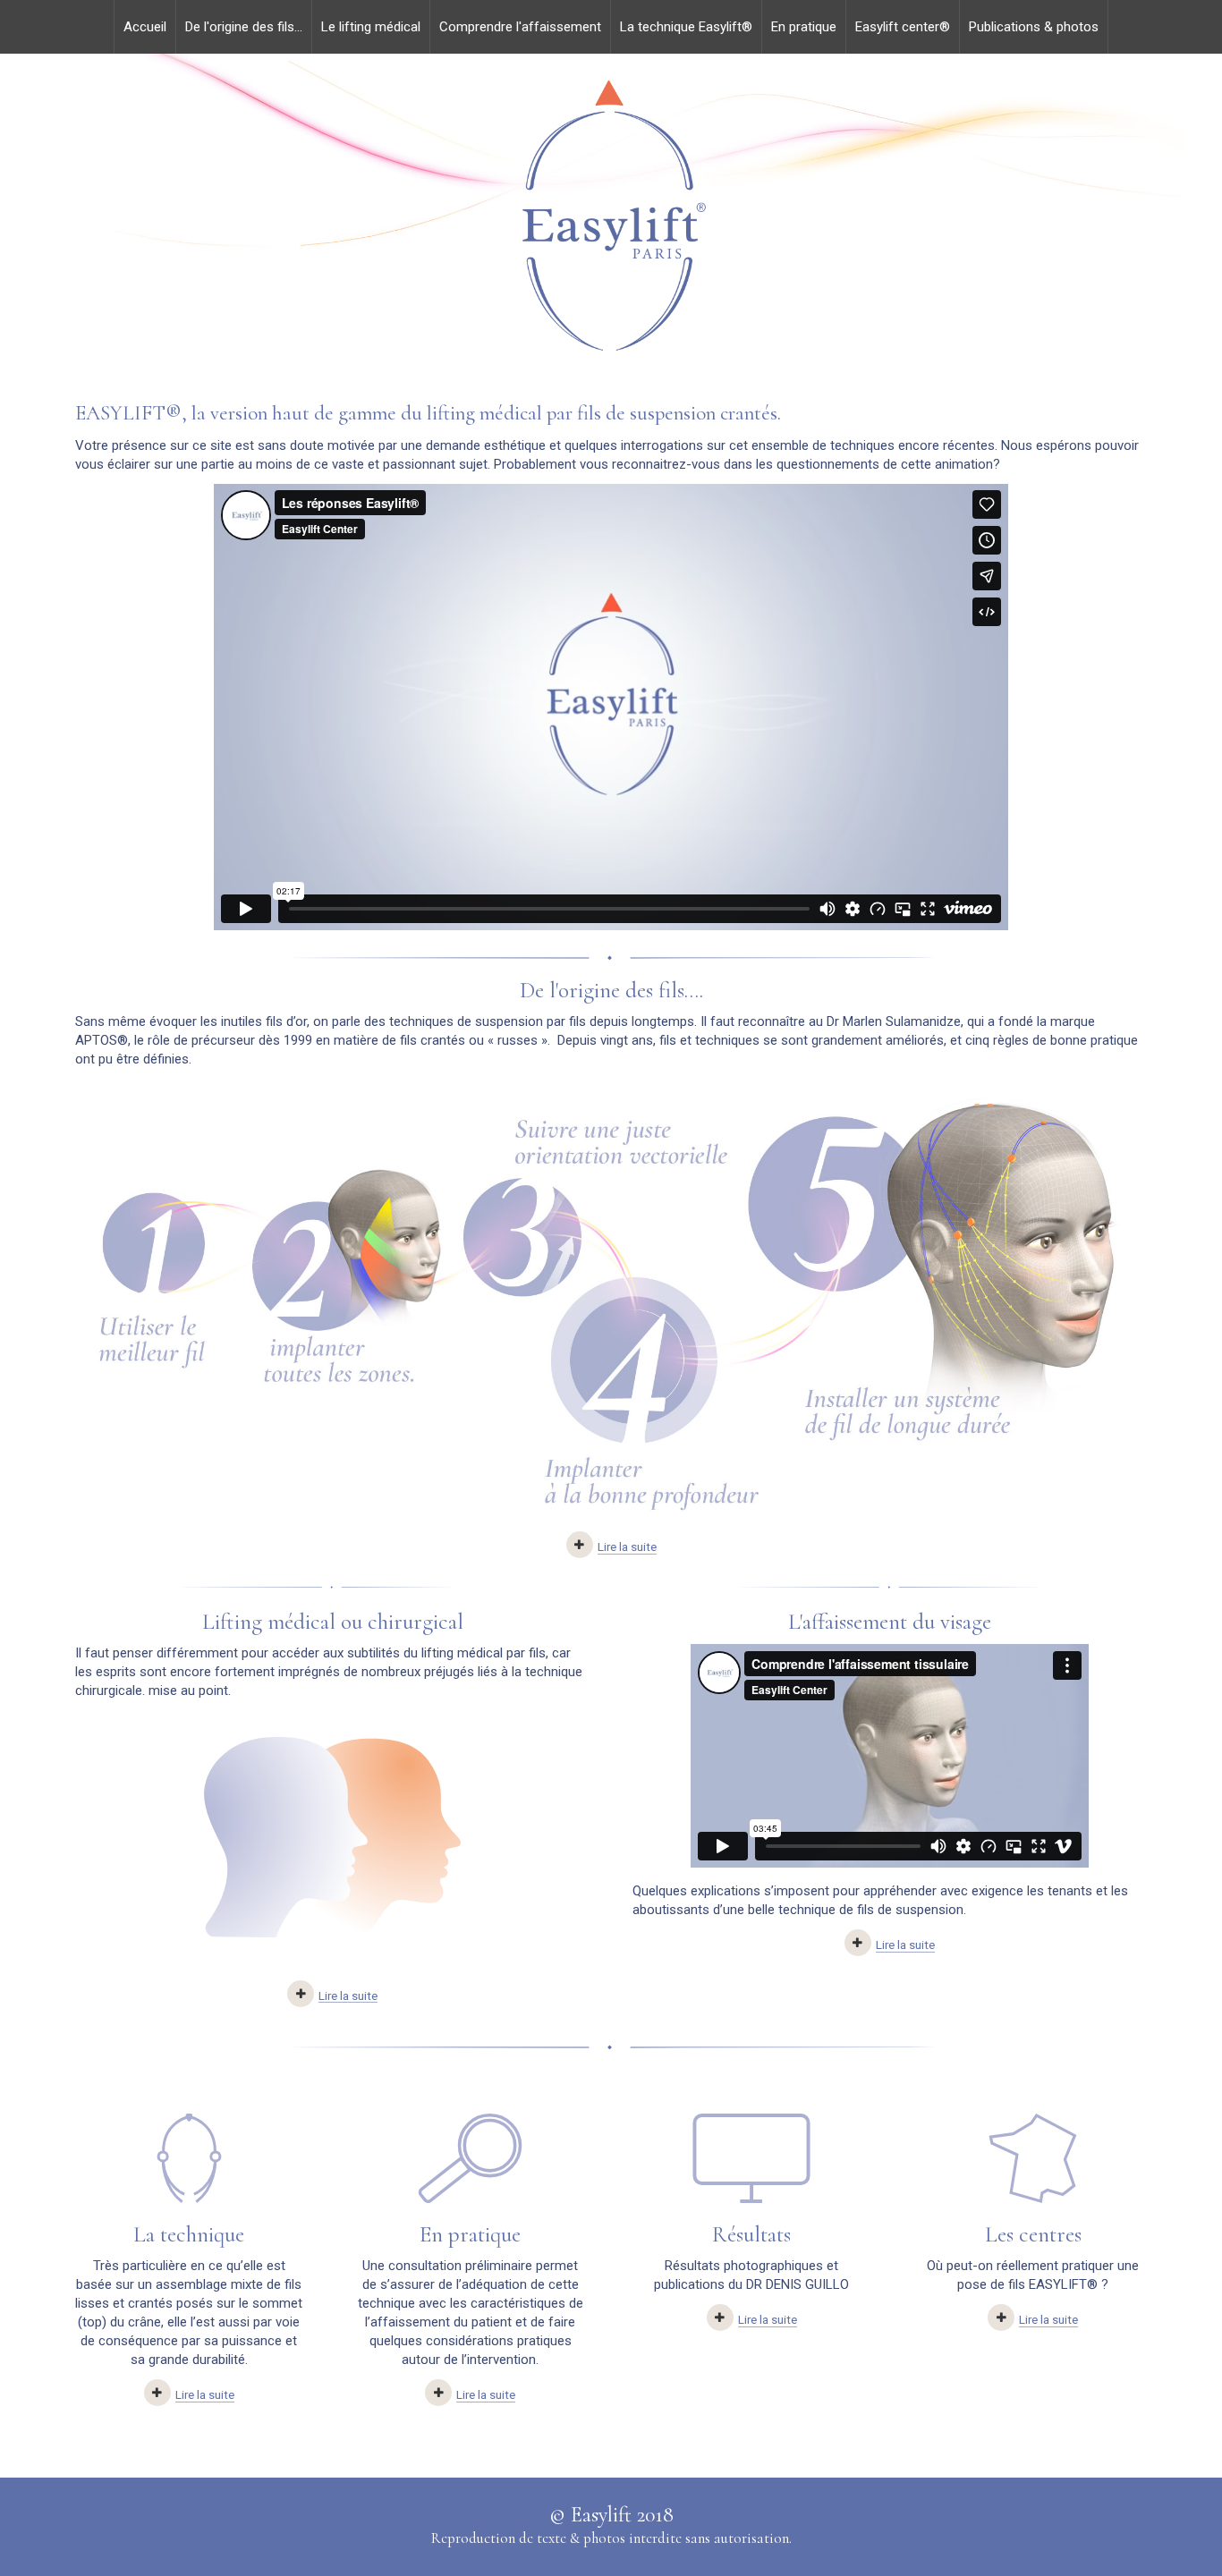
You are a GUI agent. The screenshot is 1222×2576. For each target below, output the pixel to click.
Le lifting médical (371, 27)
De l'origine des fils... (244, 27)
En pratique (804, 27)
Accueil (145, 27)
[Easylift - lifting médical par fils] (611, 218)
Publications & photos (1034, 27)
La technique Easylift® (686, 27)
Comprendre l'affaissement (520, 27)
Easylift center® (903, 27)
